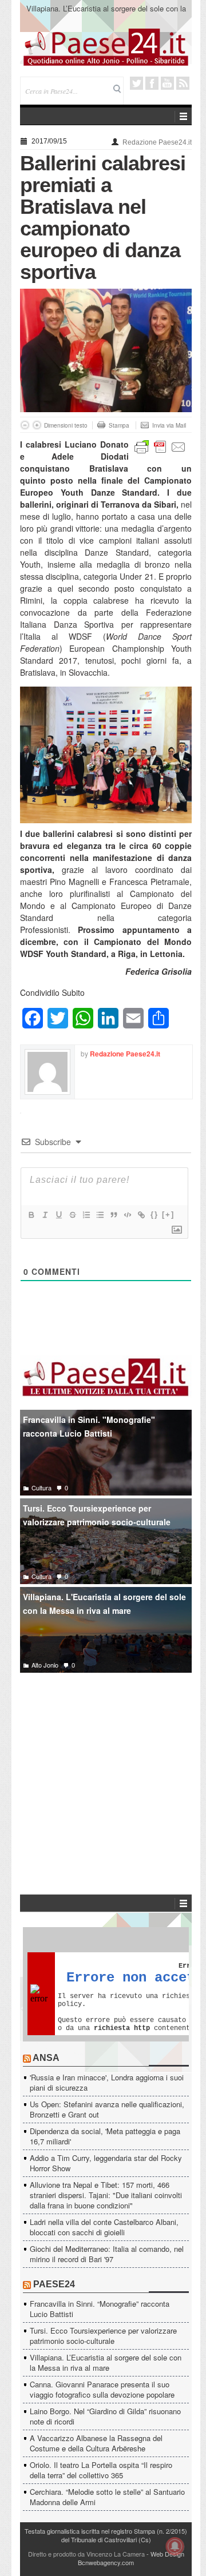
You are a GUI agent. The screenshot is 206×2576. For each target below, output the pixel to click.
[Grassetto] (31, 1215)
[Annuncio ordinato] (86, 1215)
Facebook (152, 83)
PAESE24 (54, 2284)
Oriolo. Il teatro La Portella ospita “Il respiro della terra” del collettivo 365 (101, 2470)
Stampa (119, 425)
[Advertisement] (106, 1766)
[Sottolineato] (58, 1215)
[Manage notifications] (175, 2546)
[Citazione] (113, 1215)
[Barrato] (72, 1215)
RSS (183, 83)
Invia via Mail (169, 425)
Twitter (136, 83)
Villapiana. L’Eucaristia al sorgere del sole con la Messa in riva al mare (106, 13)
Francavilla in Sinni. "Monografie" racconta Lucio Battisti (89, 1427)
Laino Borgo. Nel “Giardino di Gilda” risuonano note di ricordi (105, 2416)
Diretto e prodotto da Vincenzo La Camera (86, 2554)
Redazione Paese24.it (157, 142)
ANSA (46, 2058)
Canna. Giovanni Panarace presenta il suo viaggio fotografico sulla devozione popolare (102, 2389)
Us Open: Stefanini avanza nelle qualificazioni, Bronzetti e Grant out (107, 2109)
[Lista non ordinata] (100, 1215)
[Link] (141, 1215)
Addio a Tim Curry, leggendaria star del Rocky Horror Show (106, 2163)
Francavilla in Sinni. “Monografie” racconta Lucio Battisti (100, 2309)
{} (154, 1215)
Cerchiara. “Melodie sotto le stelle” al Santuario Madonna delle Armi (107, 2497)
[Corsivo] (45, 1215)
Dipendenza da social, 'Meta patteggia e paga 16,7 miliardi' (105, 2136)
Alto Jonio (45, 1665)
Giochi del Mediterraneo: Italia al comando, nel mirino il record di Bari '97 (107, 2254)
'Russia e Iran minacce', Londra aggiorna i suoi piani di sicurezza (107, 2082)
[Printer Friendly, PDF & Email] (160, 446)
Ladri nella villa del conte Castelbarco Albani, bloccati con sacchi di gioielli (104, 2227)
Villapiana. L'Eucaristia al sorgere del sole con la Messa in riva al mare (104, 1604)
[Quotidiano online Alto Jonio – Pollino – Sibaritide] (106, 46)
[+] (168, 1215)
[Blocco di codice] (127, 1215)
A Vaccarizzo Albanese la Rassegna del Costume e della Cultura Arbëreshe (96, 2443)
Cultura (41, 1488)
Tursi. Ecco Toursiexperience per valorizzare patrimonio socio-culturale (97, 1515)
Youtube (167, 83)
